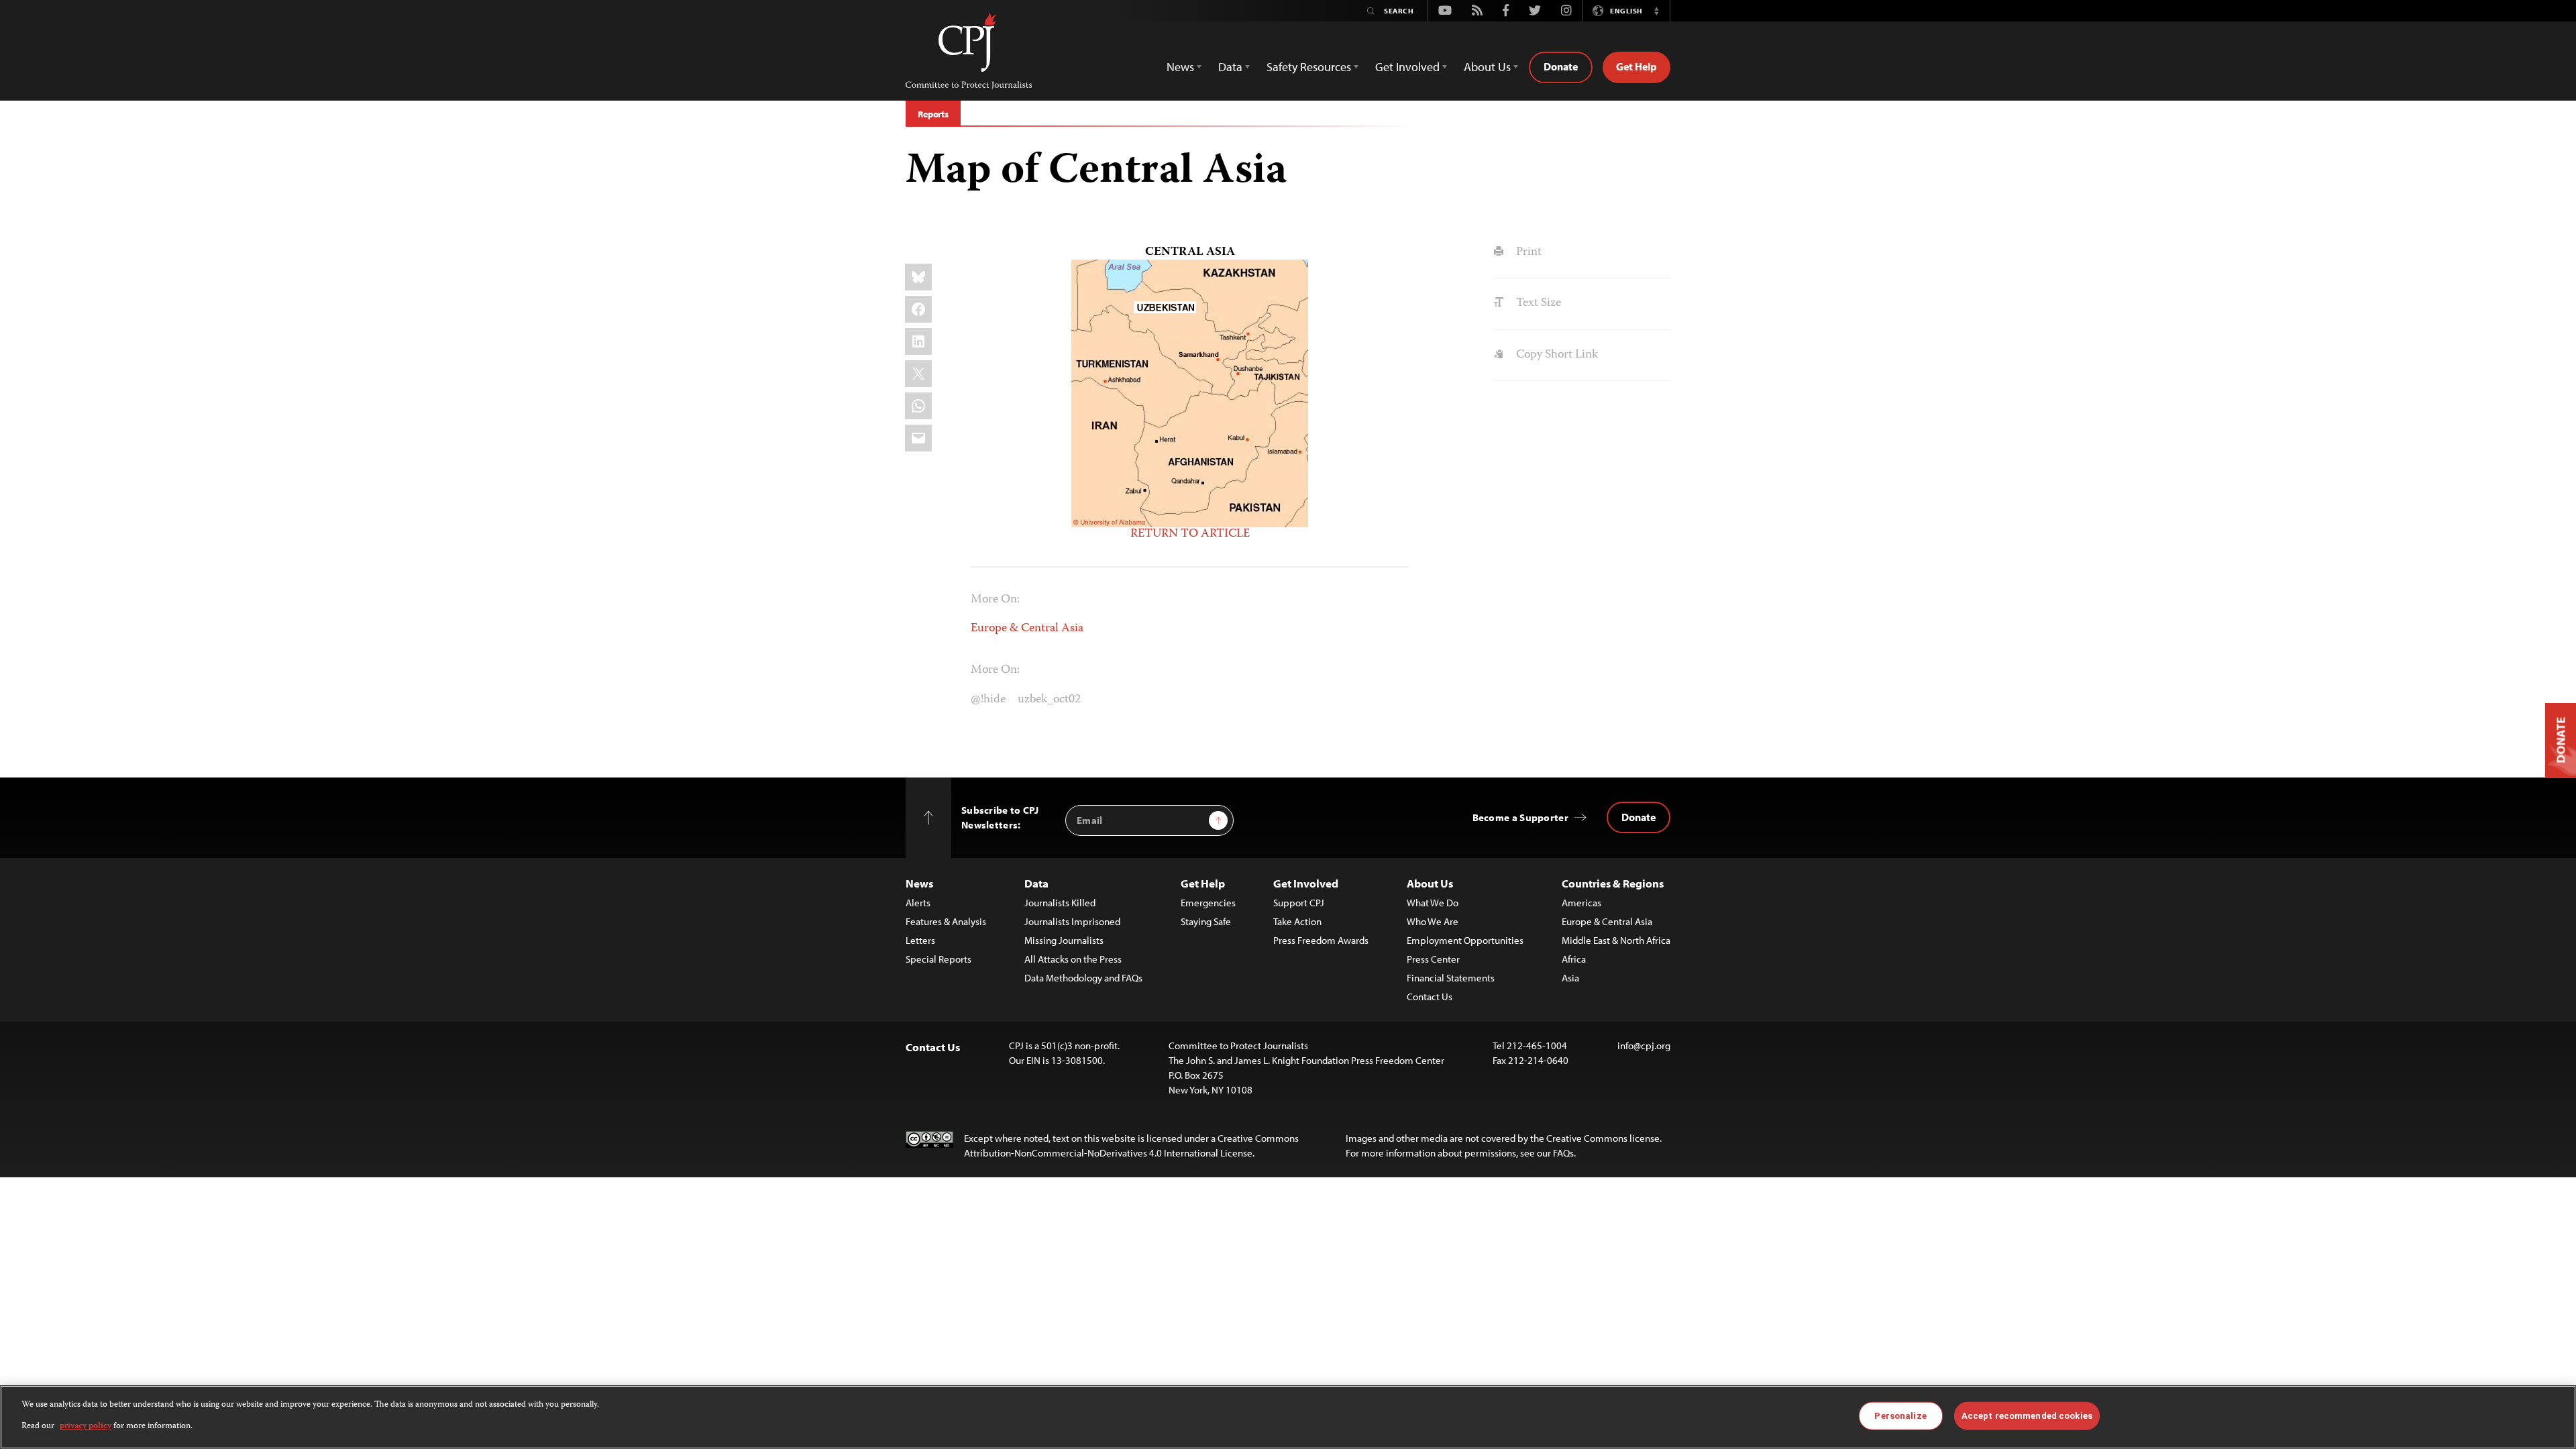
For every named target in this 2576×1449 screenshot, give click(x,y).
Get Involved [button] (1407, 67)
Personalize (1900, 1416)
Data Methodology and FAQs (1083, 978)
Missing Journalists (1064, 940)
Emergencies (1208, 903)
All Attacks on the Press (1073, 959)
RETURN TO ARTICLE (1190, 534)
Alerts (918, 903)
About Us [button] (1487, 67)
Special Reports (938, 959)
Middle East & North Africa (1616, 940)
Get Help (1636, 66)
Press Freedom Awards (1321, 940)
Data (1036, 883)
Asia (1570, 978)
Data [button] (1230, 67)
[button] (1656, 11)
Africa (1574, 959)
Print (1527, 252)
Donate (1561, 66)
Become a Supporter (1520, 817)
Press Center (1433, 959)
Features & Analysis (946, 921)
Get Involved (1306, 883)
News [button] (1180, 67)
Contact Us (1430, 997)
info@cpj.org (1644, 1045)
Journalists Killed (1060, 903)
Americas (1581, 903)
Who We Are (1433, 921)
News (919, 883)
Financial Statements (1451, 978)
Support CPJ (1299, 903)
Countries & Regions (1613, 883)
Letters (920, 940)
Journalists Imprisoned (1072, 921)
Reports (933, 114)
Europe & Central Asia (1027, 629)
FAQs (1563, 1153)
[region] (1288, 1417)
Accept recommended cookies (2027, 1416)
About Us (1430, 883)
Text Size (1537, 303)
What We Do (1433, 903)
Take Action (1297, 921)
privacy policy (86, 1427)
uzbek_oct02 (1049, 700)
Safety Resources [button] (1309, 67)
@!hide (988, 700)
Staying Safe (1206, 921)
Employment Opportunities (1465, 940)
